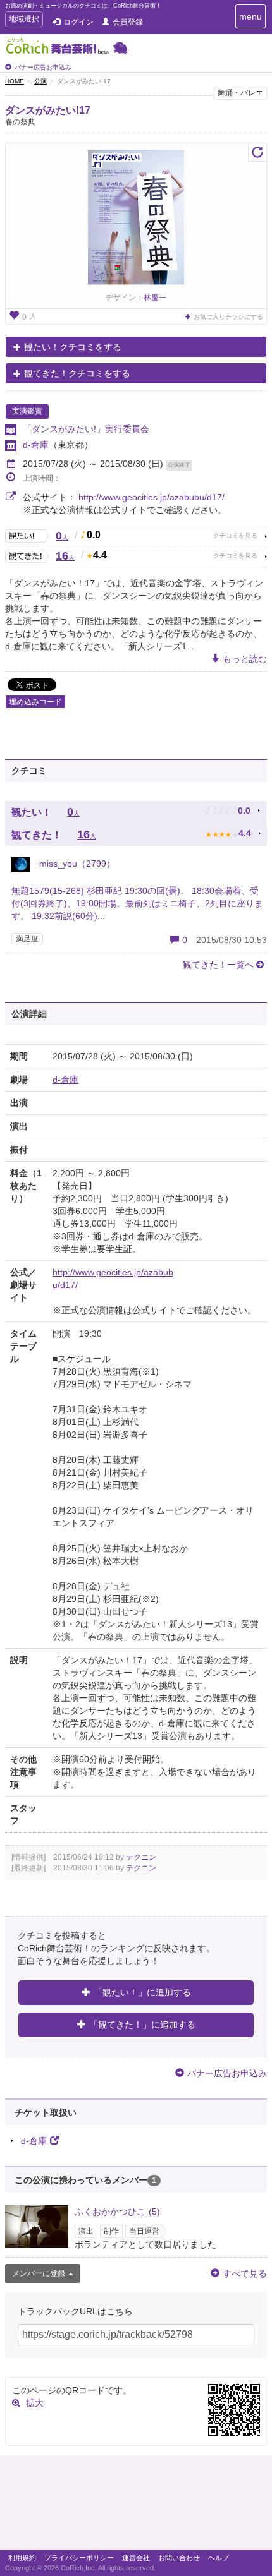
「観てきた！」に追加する (142, 2025)
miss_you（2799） (76, 864)
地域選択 (24, 21)
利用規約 (22, 2558)
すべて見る (245, 2273)
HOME (15, 81)
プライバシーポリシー (79, 2558)
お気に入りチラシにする (228, 317)
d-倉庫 (36, 445)
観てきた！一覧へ (218, 965)
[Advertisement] (136, 2506)
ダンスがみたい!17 (48, 110)
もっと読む (245, 659)
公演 (40, 81)
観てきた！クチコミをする (77, 373)
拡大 (35, 2403)
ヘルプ (219, 2558)
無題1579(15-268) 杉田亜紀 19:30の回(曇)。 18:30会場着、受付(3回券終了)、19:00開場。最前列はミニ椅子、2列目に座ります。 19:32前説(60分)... (137, 903)
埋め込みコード (35, 702)
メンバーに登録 (39, 2273)
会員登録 (128, 22)
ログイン (78, 22)
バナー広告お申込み (43, 67)
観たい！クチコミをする (73, 347)
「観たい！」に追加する (142, 1992)
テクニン (141, 1857)
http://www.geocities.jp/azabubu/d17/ (151, 497)
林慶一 (155, 298)
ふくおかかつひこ (117, 2212)
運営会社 (136, 2558)
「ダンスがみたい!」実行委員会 (86, 429)
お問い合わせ (179, 2558)
